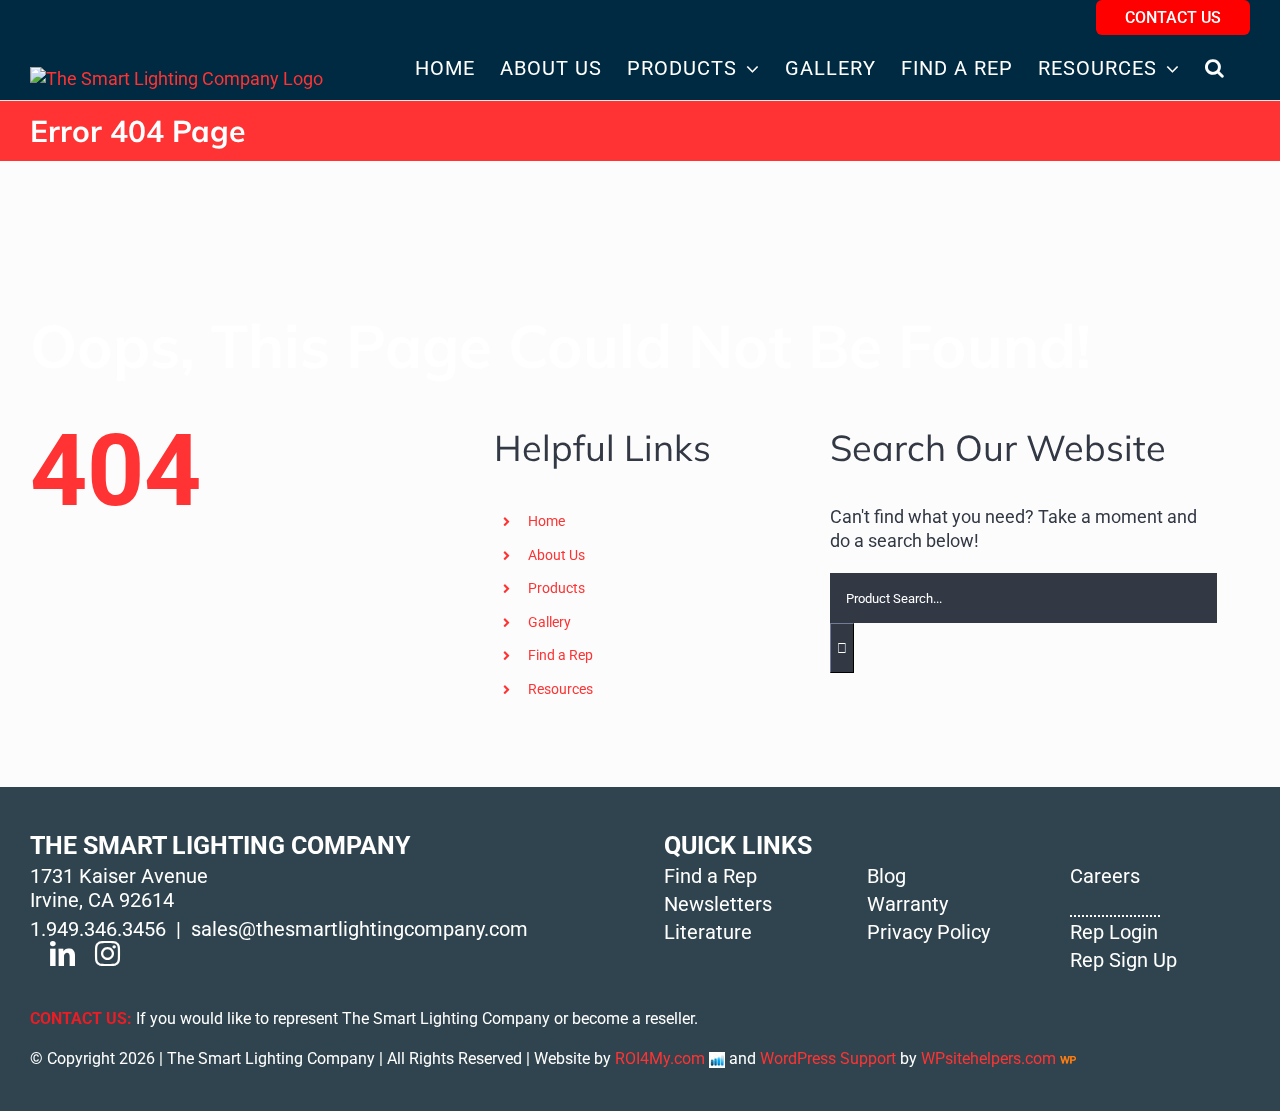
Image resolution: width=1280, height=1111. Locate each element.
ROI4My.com (660, 1058)
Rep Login (1114, 932)
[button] (1215, 67)
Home (546, 521)
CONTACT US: (81, 1018)
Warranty (907, 904)
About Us (556, 555)
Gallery (549, 622)
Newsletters (718, 904)
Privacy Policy (928, 932)
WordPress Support (828, 1058)
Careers (1105, 876)
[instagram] (107, 953)
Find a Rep (560, 655)
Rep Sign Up (1123, 960)
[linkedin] (62, 953)
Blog (886, 876)
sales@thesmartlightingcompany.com (359, 929)
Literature (708, 932)
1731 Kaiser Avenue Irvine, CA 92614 (119, 888)
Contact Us (1173, 17)
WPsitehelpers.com (990, 1058)
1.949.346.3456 (98, 929)
